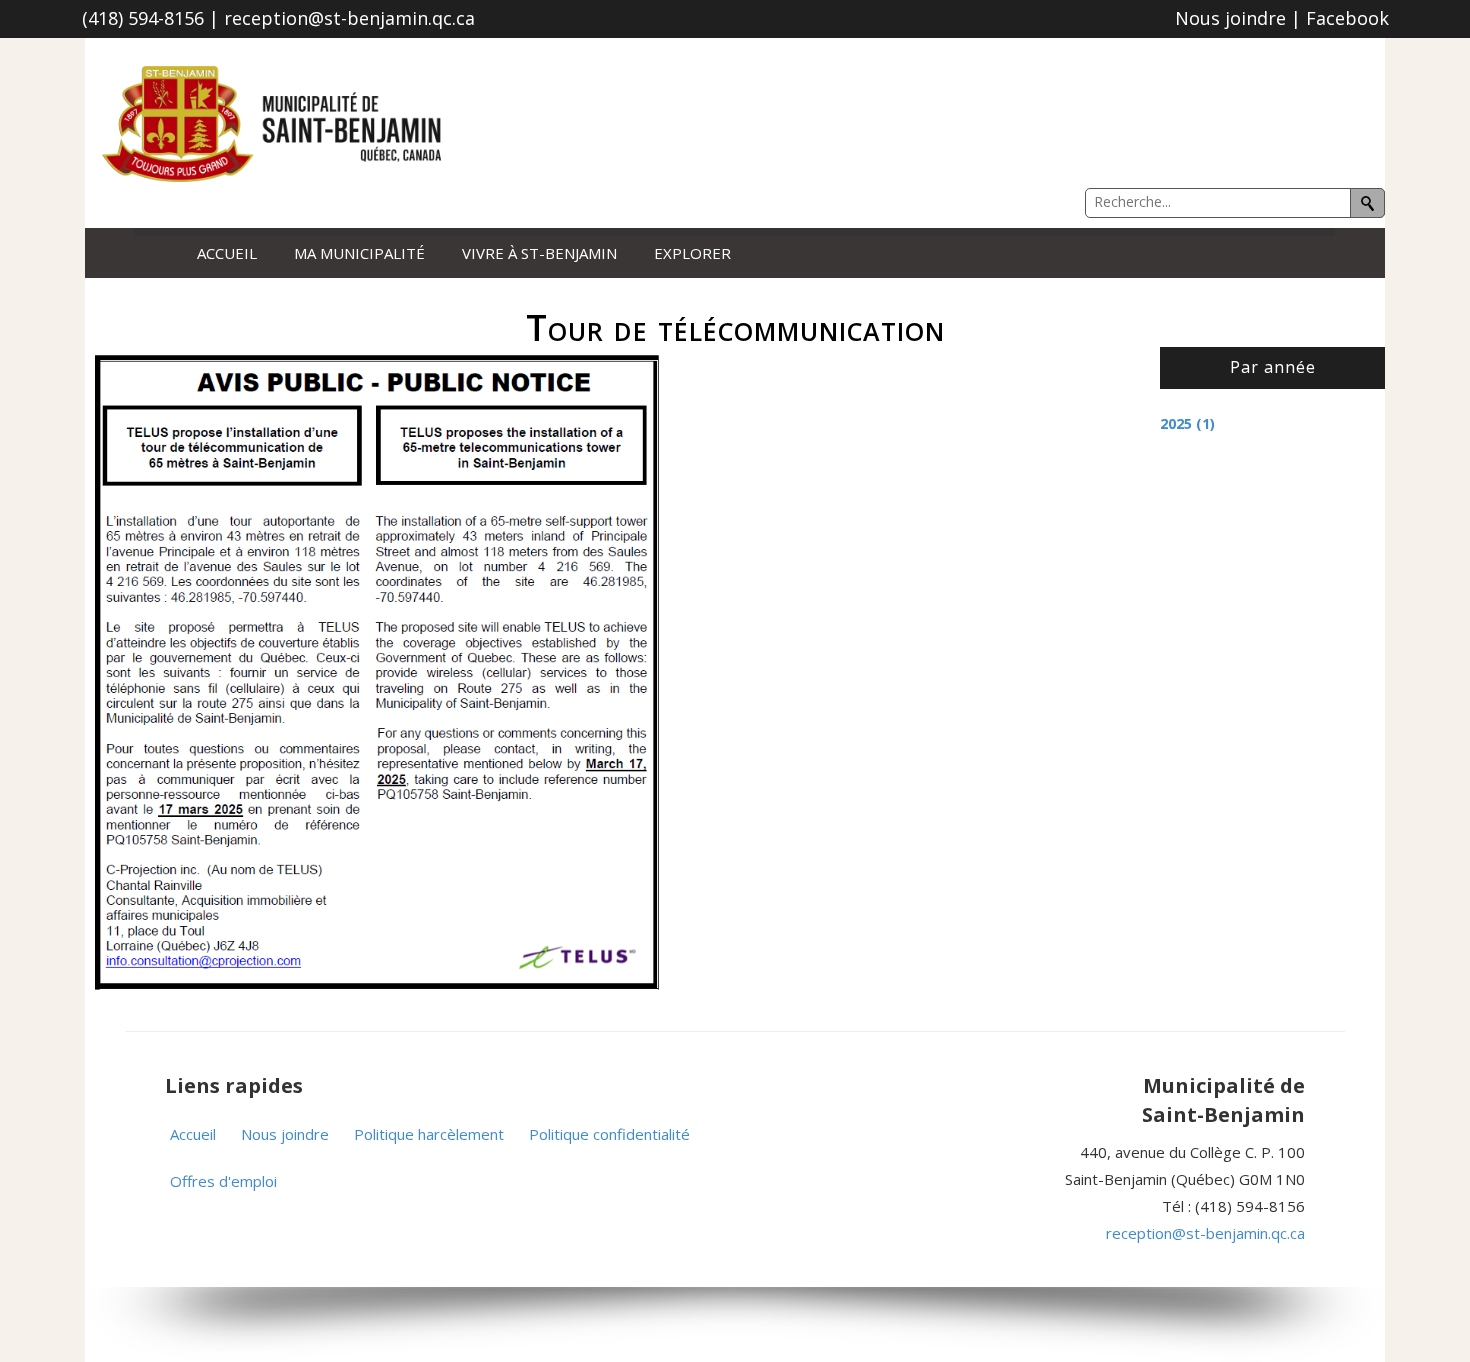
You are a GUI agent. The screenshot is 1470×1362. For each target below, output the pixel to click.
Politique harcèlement (429, 1134)
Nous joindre (285, 1134)
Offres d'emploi (223, 1181)
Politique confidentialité (609, 1134)
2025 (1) (1187, 423)
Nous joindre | (1240, 18)
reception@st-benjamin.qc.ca (1205, 1233)
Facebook (1347, 18)
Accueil (227, 253)
